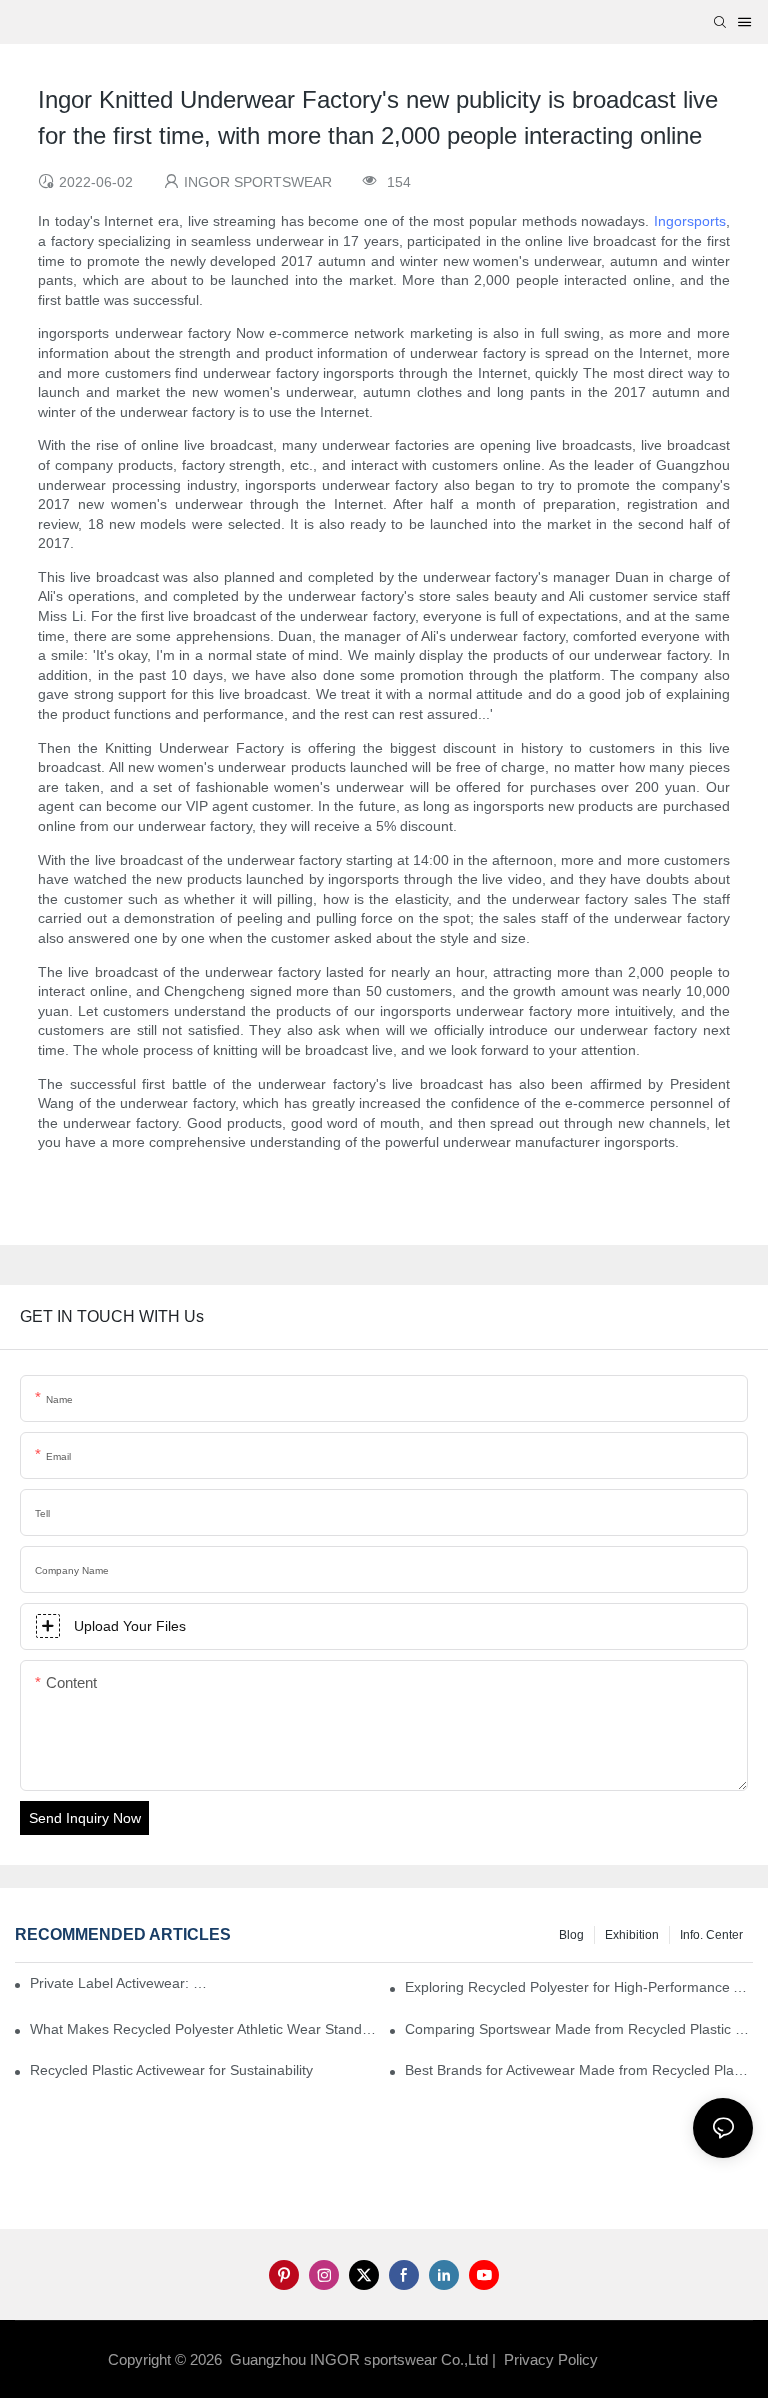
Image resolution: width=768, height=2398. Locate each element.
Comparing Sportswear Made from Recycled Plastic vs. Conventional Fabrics (579, 2029)
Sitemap (634, 2359)
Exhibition (632, 1935)
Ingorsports (690, 221)
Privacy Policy (551, 2359)
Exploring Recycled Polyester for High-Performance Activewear (579, 1987)
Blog (571, 1935)
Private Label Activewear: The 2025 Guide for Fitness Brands (123, 1983)
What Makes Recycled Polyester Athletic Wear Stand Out (204, 2029)
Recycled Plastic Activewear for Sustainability (171, 2070)
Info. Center (711, 1935)
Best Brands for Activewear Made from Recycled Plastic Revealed (579, 2070)
